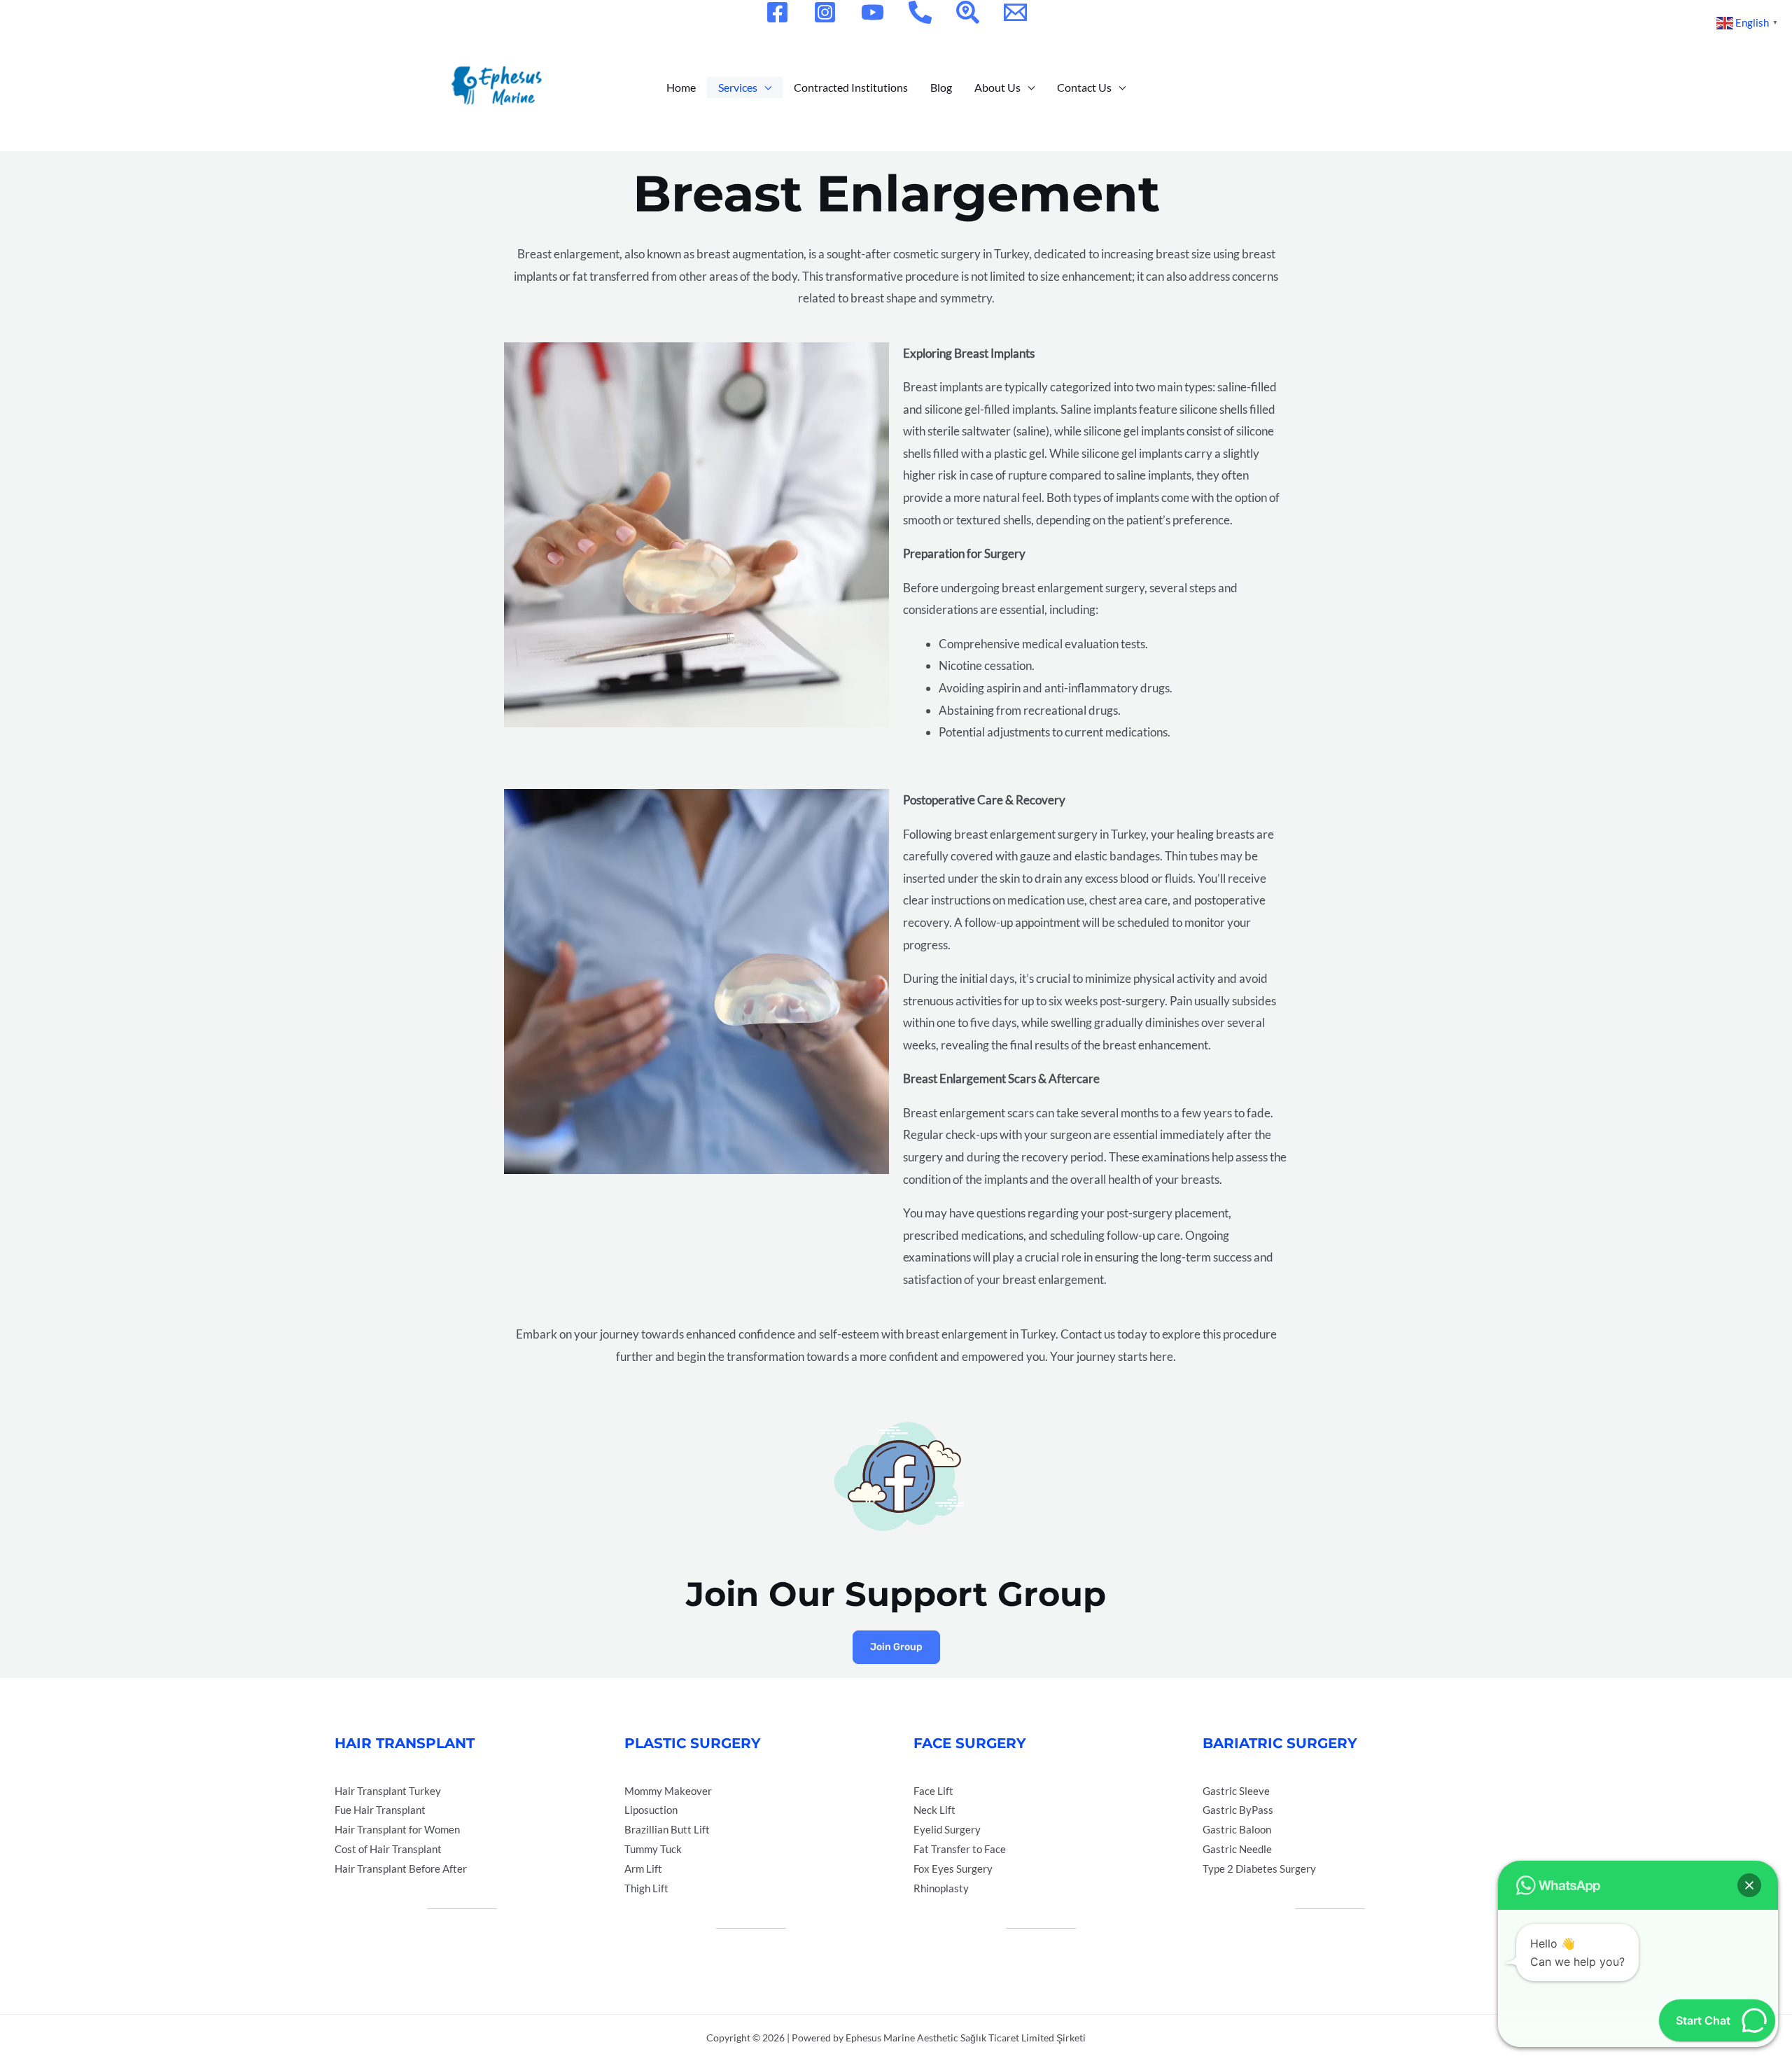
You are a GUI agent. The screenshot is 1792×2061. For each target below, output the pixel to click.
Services (738, 87)
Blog (941, 87)
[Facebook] (777, 12)
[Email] (1015, 12)
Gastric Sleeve (1236, 1791)
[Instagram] (825, 12)
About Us (997, 87)
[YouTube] (873, 12)
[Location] (968, 12)
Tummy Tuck (653, 1849)
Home (681, 87)
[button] (1749, 1885)
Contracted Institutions (851, 87)
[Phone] (920, 12)
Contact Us (1084, 87)
